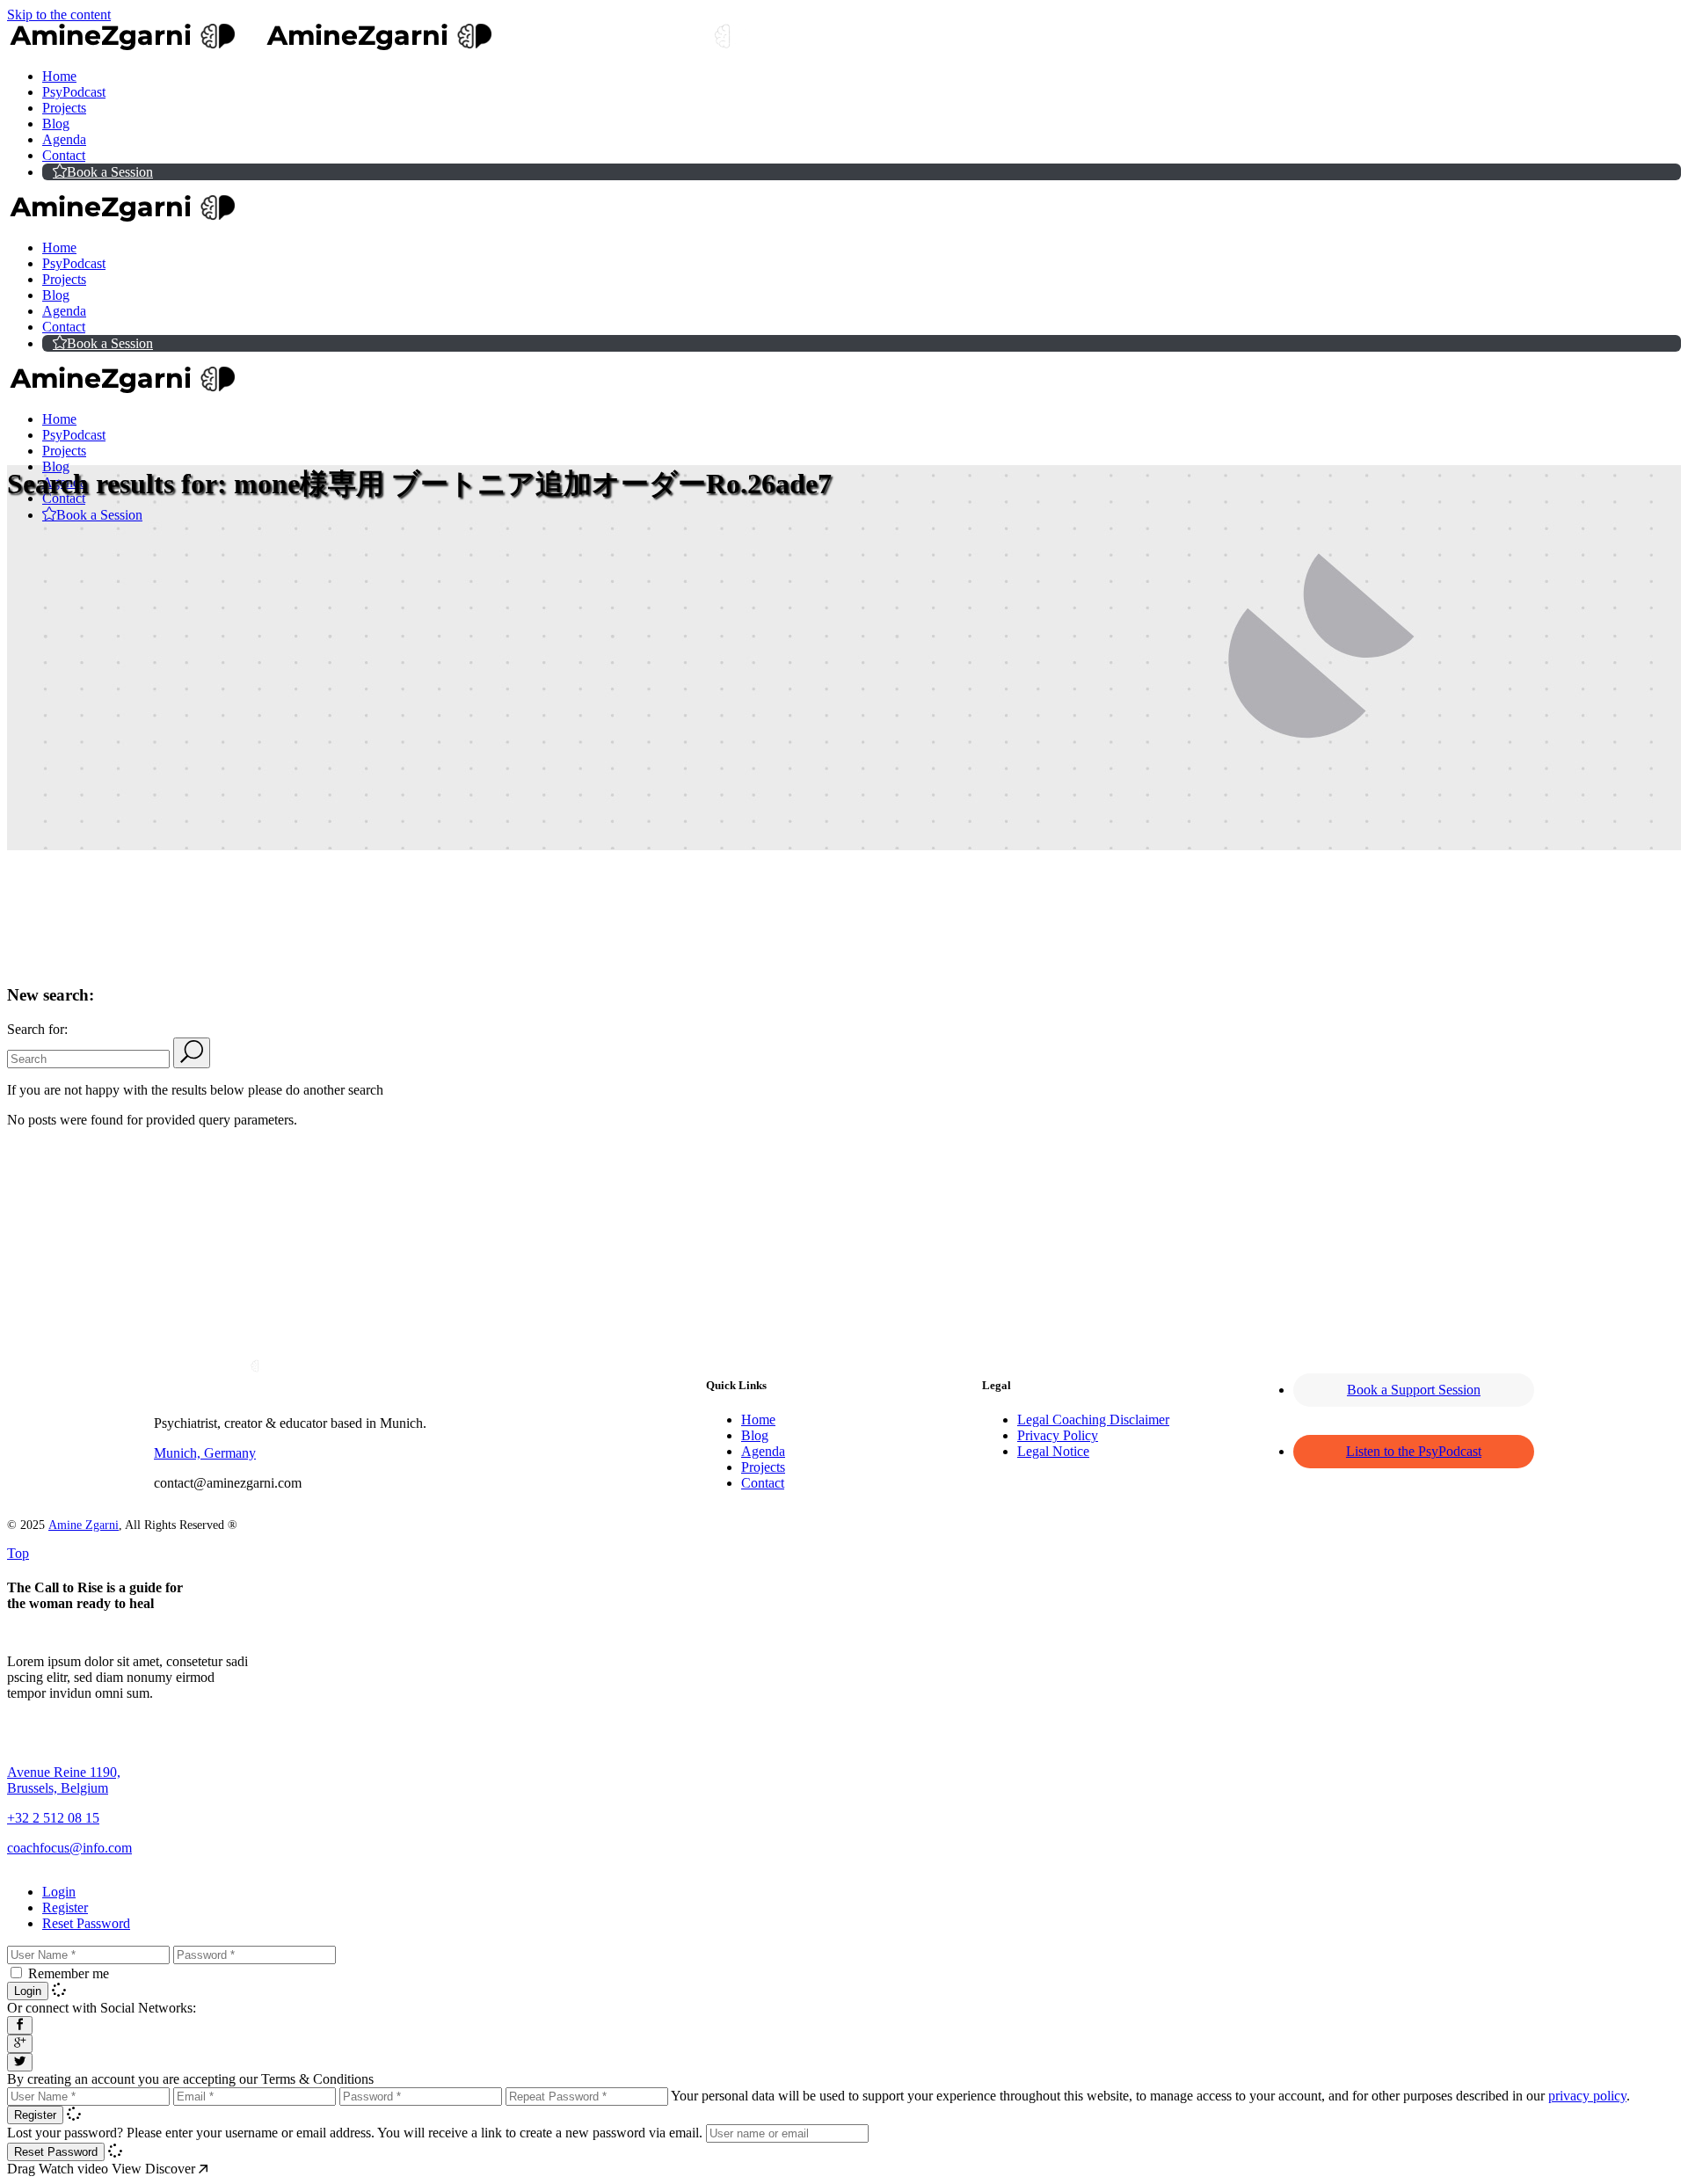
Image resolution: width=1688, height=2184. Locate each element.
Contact (763, 1483)
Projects (763, 1467)
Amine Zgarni (84, 1525)
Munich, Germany (205, 1453)
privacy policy (1587, 2096)
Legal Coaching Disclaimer (1093, 1420)
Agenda (763, 1451)
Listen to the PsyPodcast (1414, 1451)
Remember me (69, 1973)
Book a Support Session (1414, 1390)
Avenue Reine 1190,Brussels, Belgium (64, 1780)
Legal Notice (1053, 1451)
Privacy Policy (1058, 1435)
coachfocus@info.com (69, 1848)
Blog (755, 1435)
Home (758, 1420)
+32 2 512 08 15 (53, 1818)
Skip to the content (59, 15)
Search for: (37, 1029)
